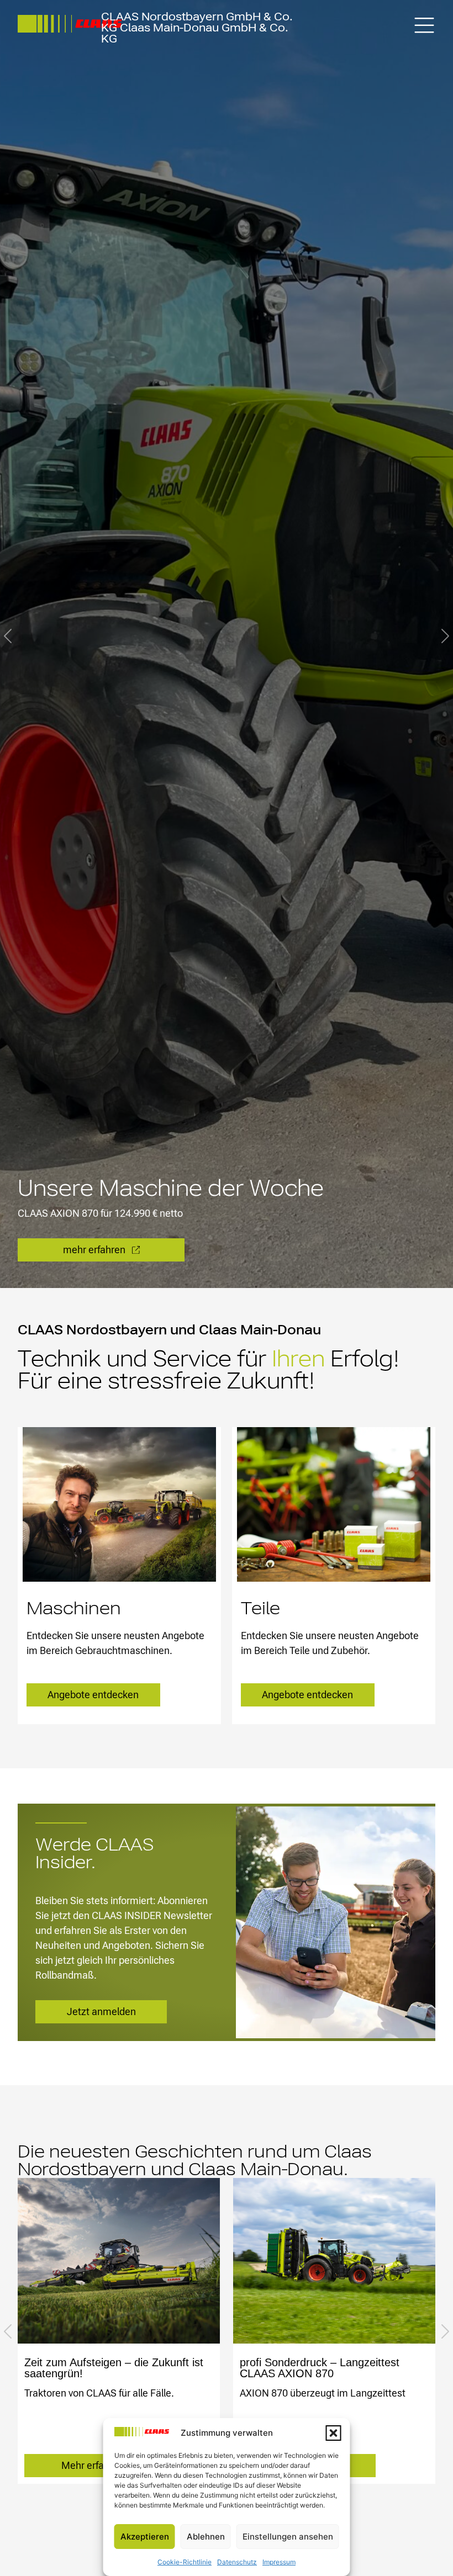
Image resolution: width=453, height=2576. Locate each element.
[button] (334, 2433)
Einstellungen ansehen (288, 2537)
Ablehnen (206, 2537)
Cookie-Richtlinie (185, 2562)
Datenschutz (237, 2562)
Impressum (279, 2562)
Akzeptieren (145, 2537)
